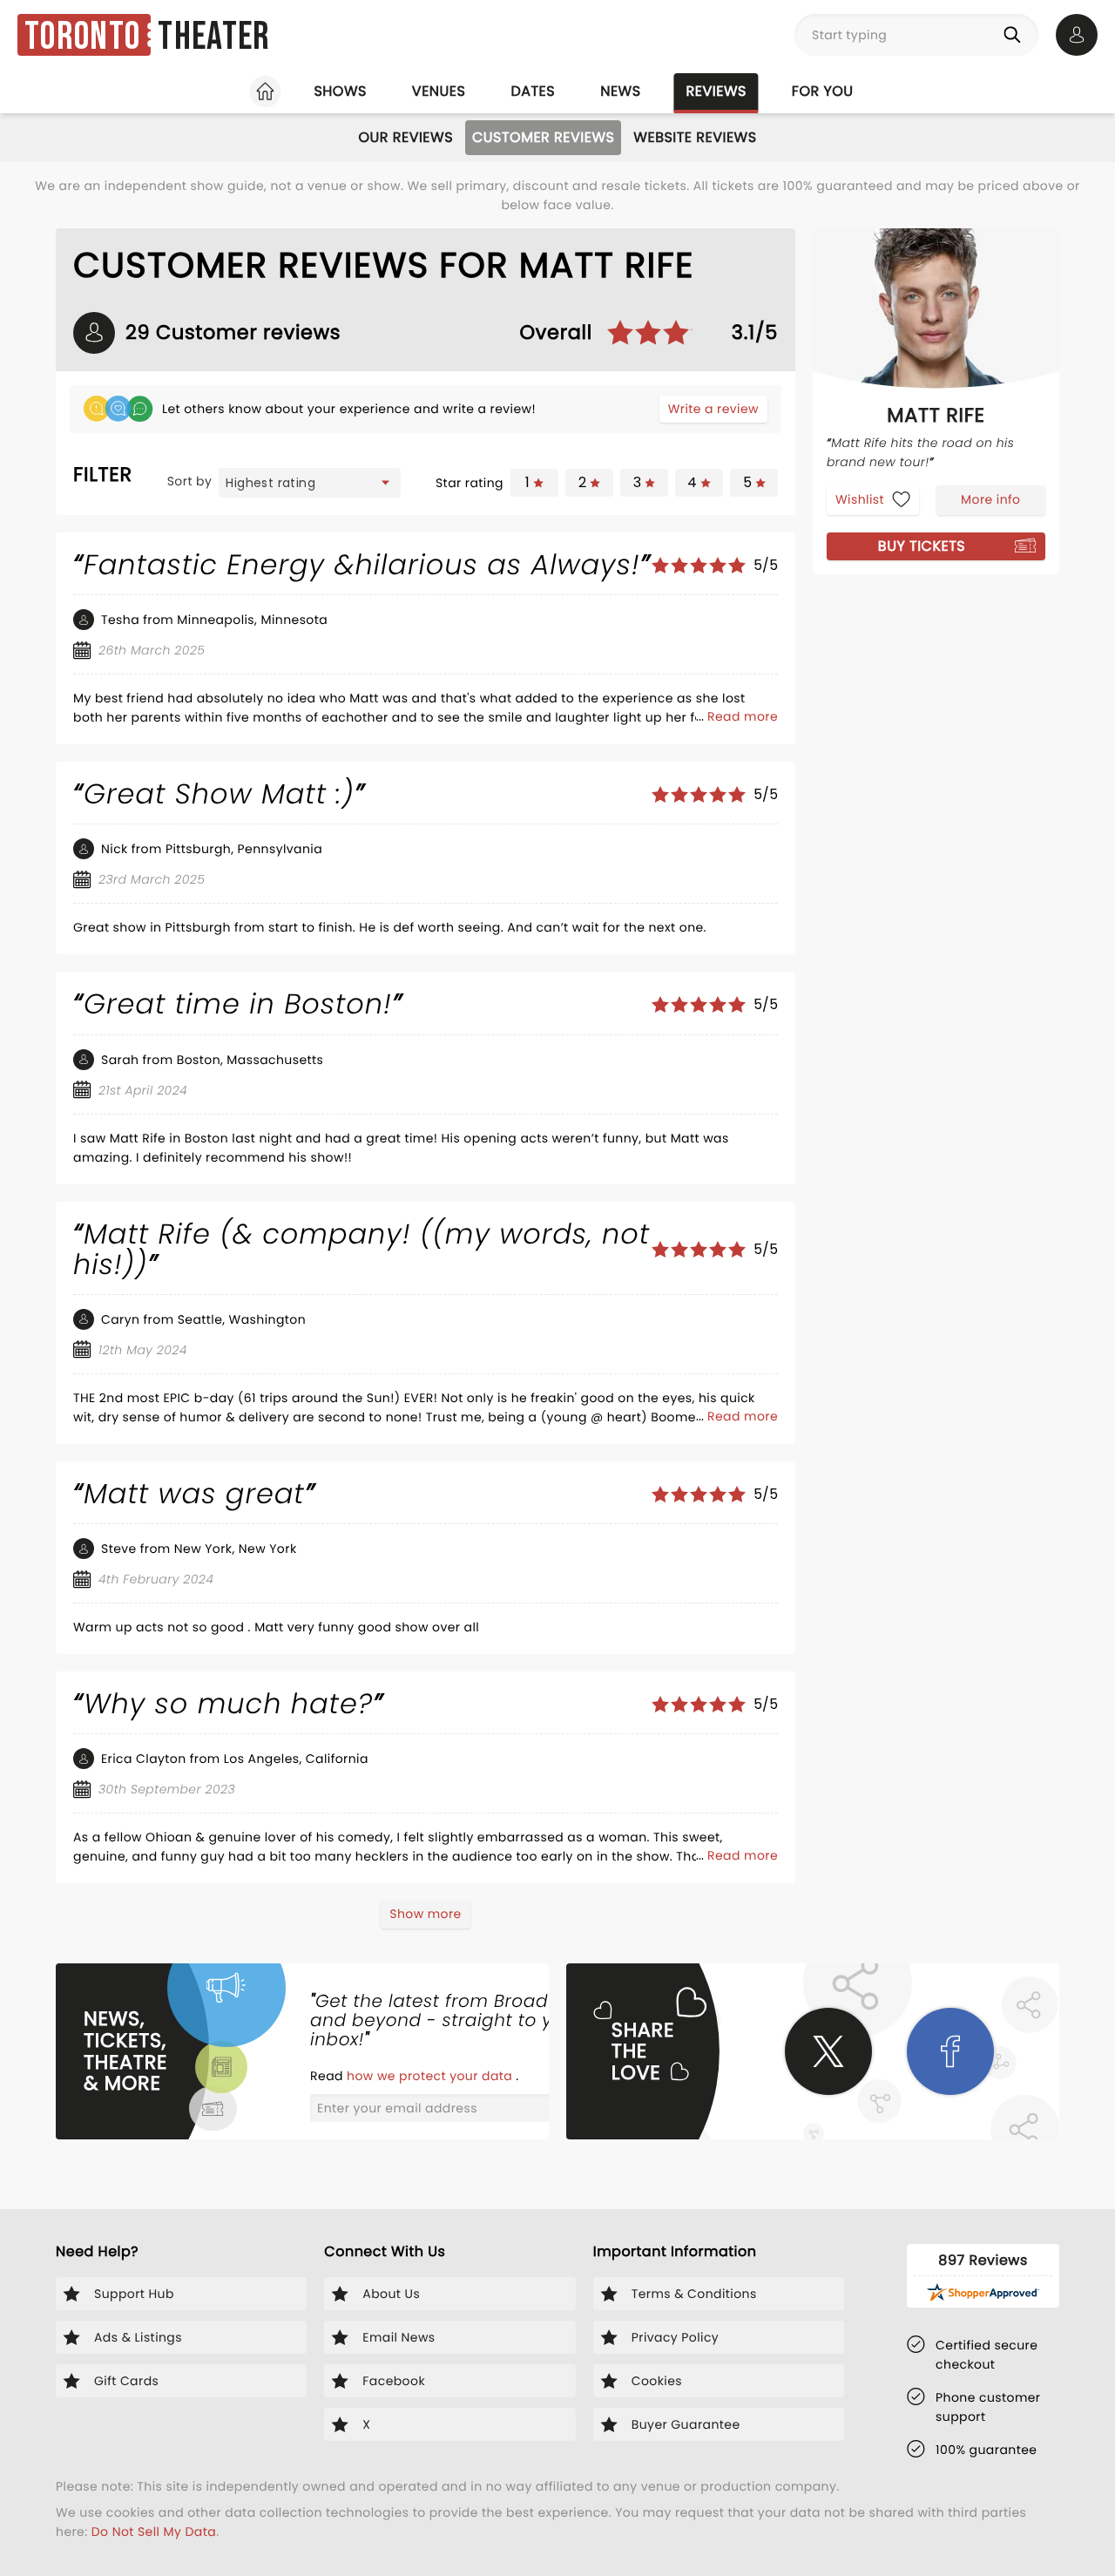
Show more (425, 1914)
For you (823, 91)
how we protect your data (431, 2076)
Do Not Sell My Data (154, 2532)
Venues (439, 91)
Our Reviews (405, 137)
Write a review (713, 409)
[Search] (1016, 35)
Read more (743, 716)
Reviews (716, 91)
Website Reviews (695, 137)
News (620, 91)
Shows (340, 91)
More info (990, 498)
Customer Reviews (543, 137)
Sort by (190, 481)
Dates (533, 91)
